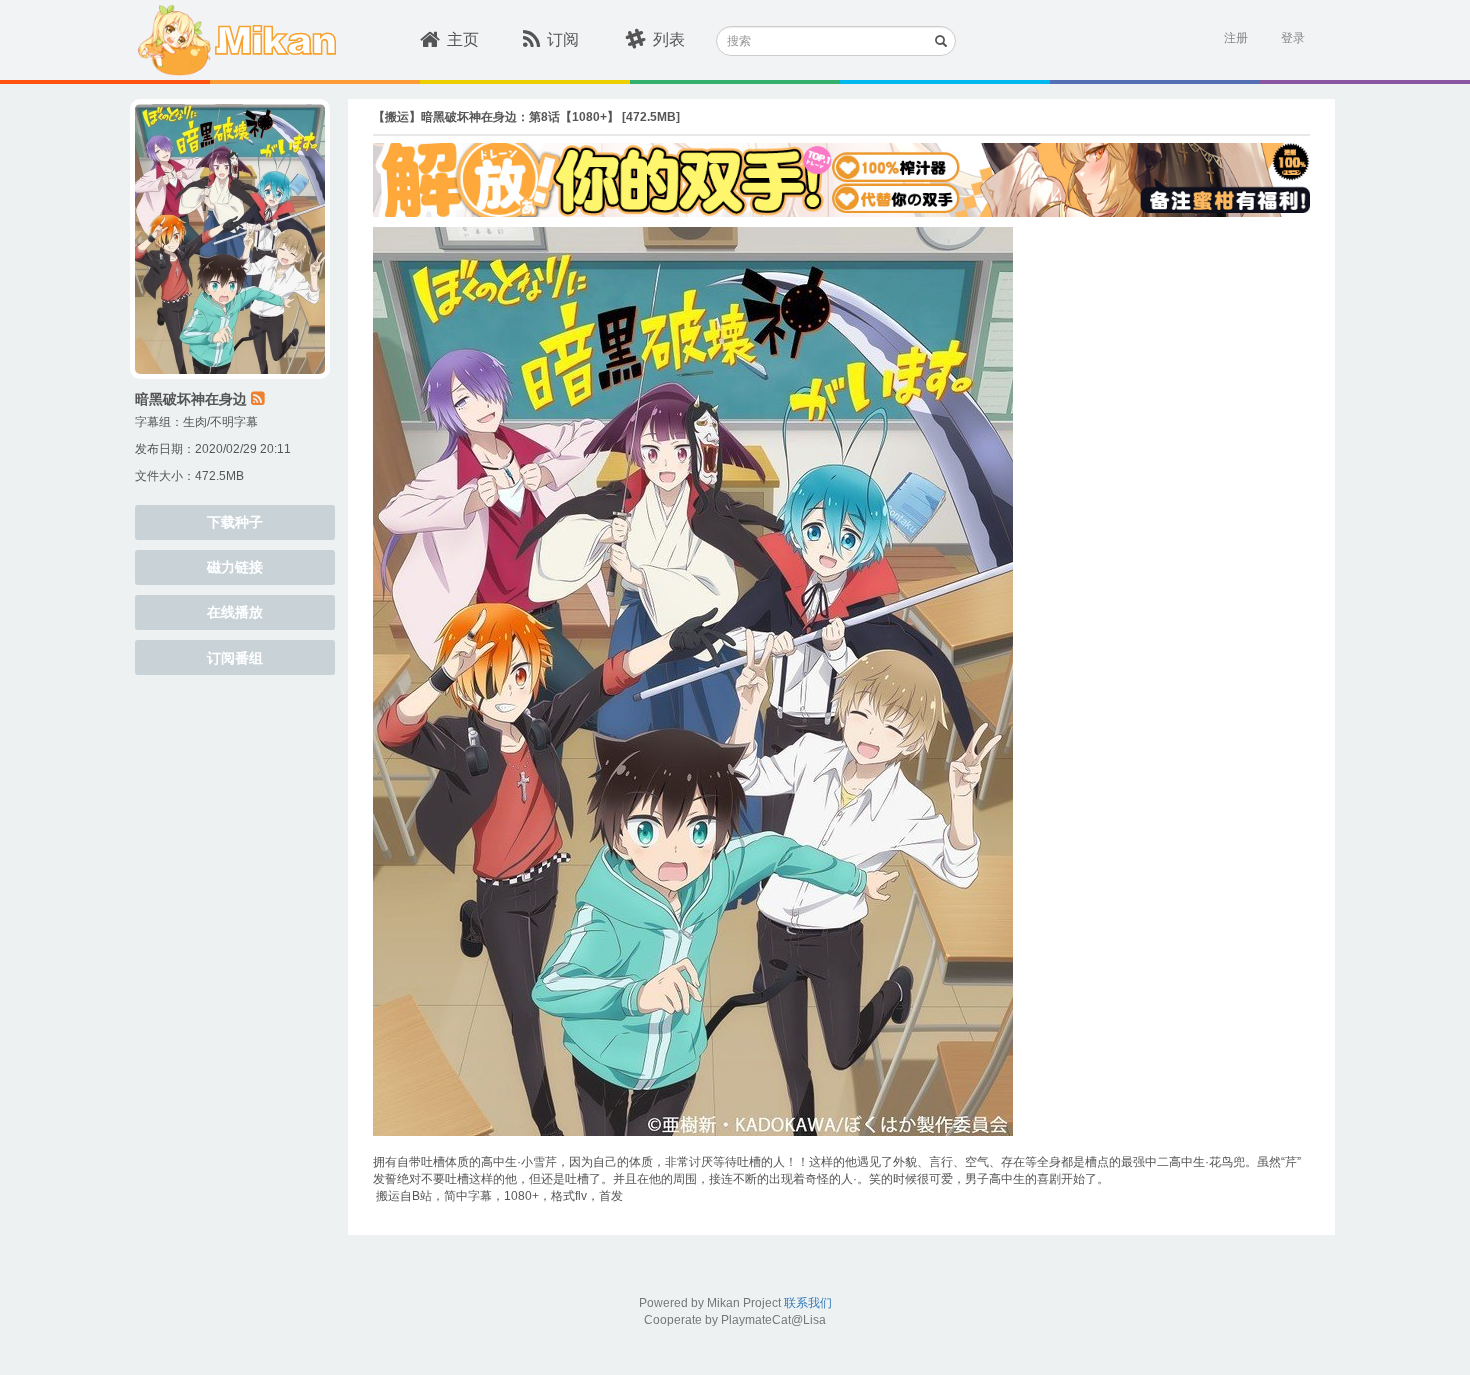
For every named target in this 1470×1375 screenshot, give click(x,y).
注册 (1236, 38)
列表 (669, 39)
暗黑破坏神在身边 (191, 399)
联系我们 (808, 1303)
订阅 (563, 39)
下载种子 (235, 522)
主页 (463, 39)
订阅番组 (235, 658)
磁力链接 (235, 567)
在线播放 (235, 612)
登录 (1293, 38)
